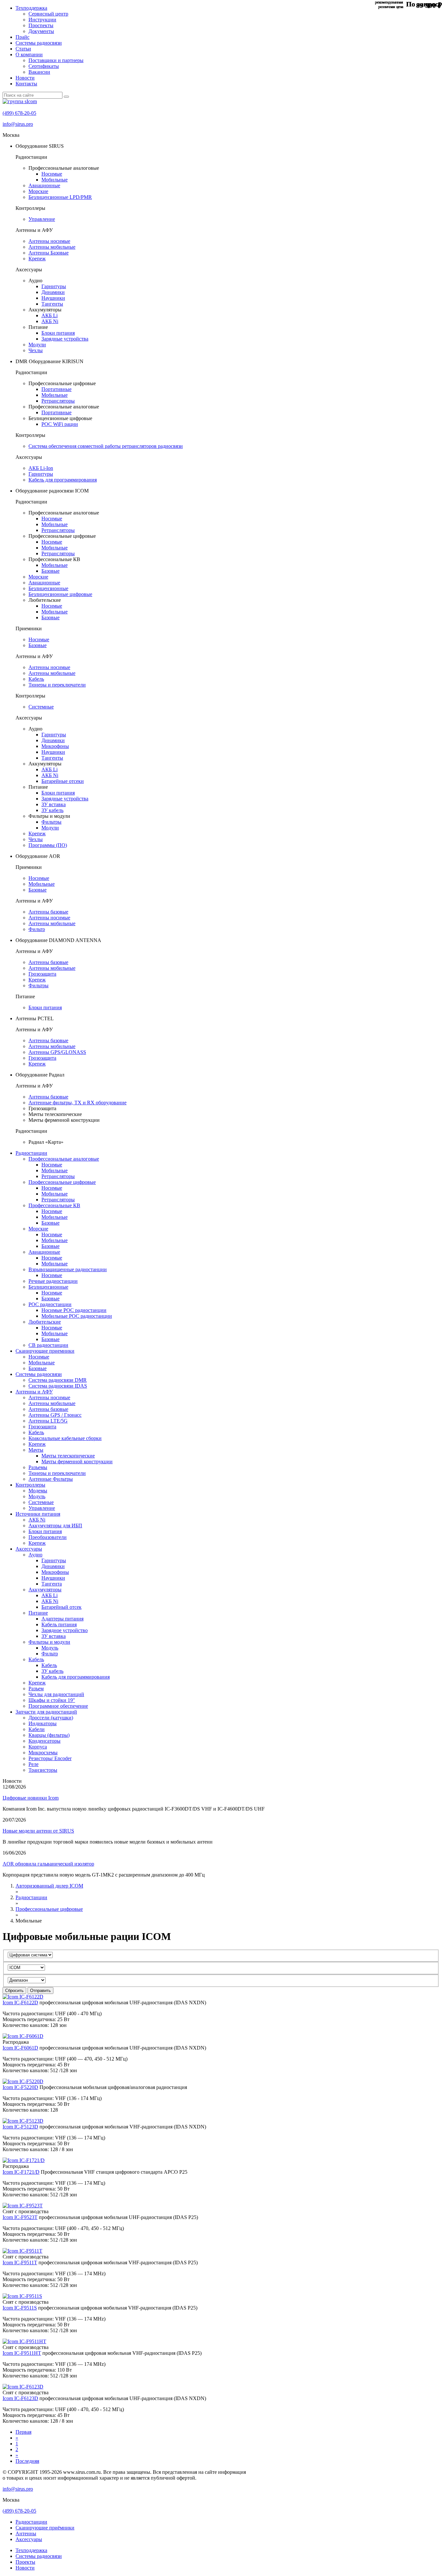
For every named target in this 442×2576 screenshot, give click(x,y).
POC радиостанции (50, 1304)
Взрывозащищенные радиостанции (68, 1269)
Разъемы (38, 1467)
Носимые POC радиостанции (74, 1310)
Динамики (53, 292)
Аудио (35, 1555)
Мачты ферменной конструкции (77, 1461)
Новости (25, 78)
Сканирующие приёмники (45, 2528)
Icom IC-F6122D (20, 2002)
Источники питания (38, 1514)
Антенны (26, 2533)
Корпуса (38, 1747)
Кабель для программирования (63, 480)
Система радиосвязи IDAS (58, 1386)
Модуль (37, 1496)
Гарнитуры (54, 286)
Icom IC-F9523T (20, 2217)
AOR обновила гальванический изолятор (48, 1864)
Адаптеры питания (62, 1619)
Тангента (52, 1584)
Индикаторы (43, 1723)
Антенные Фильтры (51, 1479)
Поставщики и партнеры (56, 60)
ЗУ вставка (54, 804)
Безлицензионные (48, 588)
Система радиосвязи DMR (58, 1380)
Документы (41, 31)
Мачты (36, 1450)
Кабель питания (59, 1624)
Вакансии (39, 72)
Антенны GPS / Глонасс (55, 1415)
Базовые (50, 571)
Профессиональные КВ (54, 1205)
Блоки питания (58, 333)
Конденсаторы (44, 1741)
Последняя (27, 2461)
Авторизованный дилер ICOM (49, 1886)
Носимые (52, 174)
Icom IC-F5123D (20, 2127)
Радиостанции (31, 1153)
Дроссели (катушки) (51, 1718)
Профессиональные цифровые (62, 1182)
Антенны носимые (49, 241)
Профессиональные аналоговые (64, 1159)
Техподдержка (31, 8)
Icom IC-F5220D (20, 2087)
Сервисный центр (48, 14)
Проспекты (41, 25)
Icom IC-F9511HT (22, 2353)
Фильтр (37, 929)
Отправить (40, 1991)
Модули (37, 345)
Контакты (26, 84)
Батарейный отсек (61, 1607)
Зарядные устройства (65, 339)
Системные (41, 707)
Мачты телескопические (68, 1456)
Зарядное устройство (65, 1630)
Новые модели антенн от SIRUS (38, 1831)
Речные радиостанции (53, 1281)
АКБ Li (50, 315)
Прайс (22, 37)
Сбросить (14, 1991)
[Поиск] (66, 97)
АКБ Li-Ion (41, 468)
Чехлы (36, 350)
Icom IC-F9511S (20, 2308)
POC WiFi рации (60, 424)
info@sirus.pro (18, 124)
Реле (33, 1764)
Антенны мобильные (52, 247)
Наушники (53, 298)
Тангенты (52, 304)
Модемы (38, 1491)
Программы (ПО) (48, 845)
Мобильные (55, 180)
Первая (23, 2432)
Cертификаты (44, 66)
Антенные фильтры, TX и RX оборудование (77, 1103)
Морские (38, 191)
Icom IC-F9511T (20, 2262)
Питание (38, 1613)
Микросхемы (43, 1753)
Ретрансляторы (58, 401)
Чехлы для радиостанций (56, 1694)
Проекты (25, 2562)
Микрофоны (55, 746)
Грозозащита (42, 974)
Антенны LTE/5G (48, 1421)
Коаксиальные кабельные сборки (65, 1438)
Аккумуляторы (45, 1590)
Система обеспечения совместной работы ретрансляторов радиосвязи (106, 446)
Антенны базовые (48, 912)
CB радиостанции (48, 1345)
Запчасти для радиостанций (46, 1712)
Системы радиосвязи (39, 43)
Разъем (36, 1688)
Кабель (36, 679)
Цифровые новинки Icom (31, 1798)
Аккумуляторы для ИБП (55, 1526)
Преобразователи (48, 1537)
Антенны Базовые (49, 253)
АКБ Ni (50, 321)
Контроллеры (30, 1485)
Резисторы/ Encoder (50, 1758)
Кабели (37, 1729)
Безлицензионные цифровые (60, 594)
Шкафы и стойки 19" (52, 1700)
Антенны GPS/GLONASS (57, 1052)
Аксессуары (29, 1549)
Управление (42, 219)
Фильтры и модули (49, 1642)
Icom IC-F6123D (20, 2398)
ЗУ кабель (52, 810)
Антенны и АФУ (34, 1392)
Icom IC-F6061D (20, 2048)
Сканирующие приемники (45, 1351)
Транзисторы (43, 1770)
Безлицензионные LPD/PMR (60, 197)
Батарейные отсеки (63, 781)
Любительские (45, 1322)
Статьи (23, 49)
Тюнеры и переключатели (57, 685)
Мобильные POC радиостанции (77, 1316)
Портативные (56, 389)
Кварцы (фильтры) (49, 1735)
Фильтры (51, 822)
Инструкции (42, 20)
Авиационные (44, 185)
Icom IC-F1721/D (21, 2172)
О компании (29, 54)
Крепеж (37, 259)
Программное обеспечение (58, 1706)
